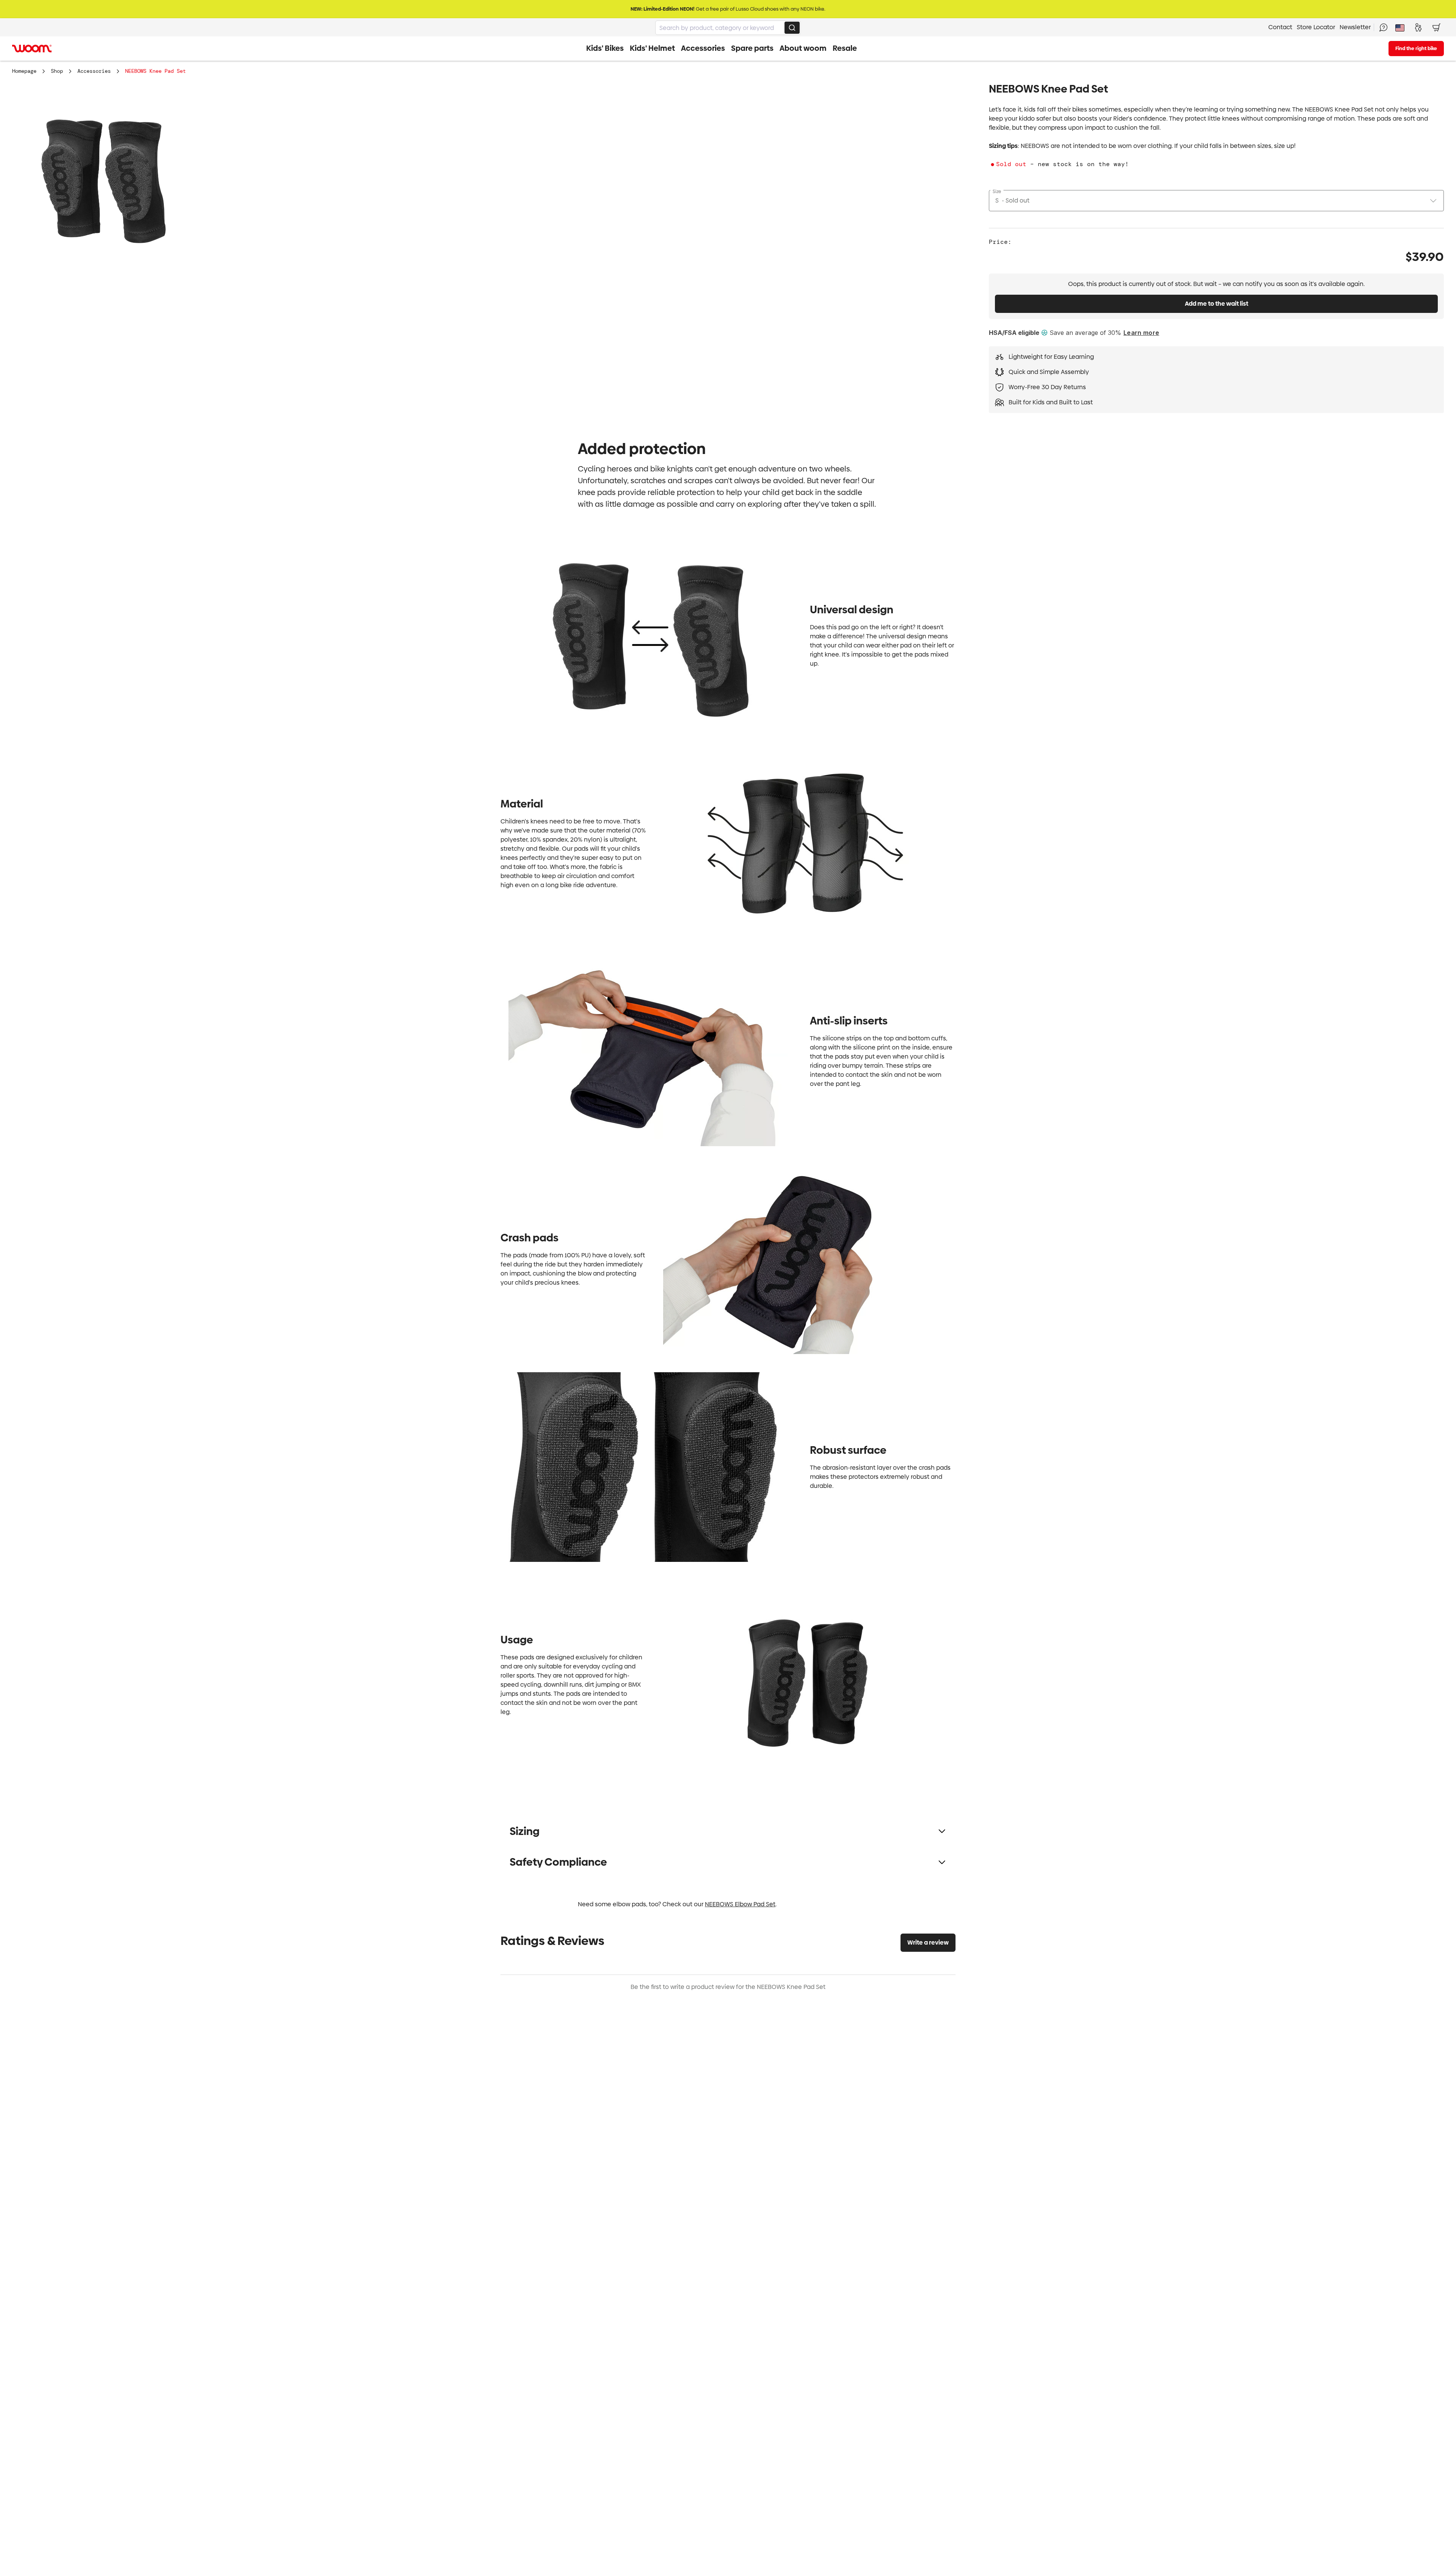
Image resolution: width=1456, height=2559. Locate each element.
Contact (1280, 27)
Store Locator (1316, 27)
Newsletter (1355, 27)
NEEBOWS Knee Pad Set (155, 71)
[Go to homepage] (32, 49)
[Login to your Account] (1418, 27)
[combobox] (728, 28)
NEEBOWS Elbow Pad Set (740, 1904)
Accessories (94, 71)
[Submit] (792, 28)
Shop (57, 71)
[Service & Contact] (1383, 27)
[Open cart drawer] (1436, 27)
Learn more (1141, 333)
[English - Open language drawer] (1400, 27)
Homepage (24, 71)
